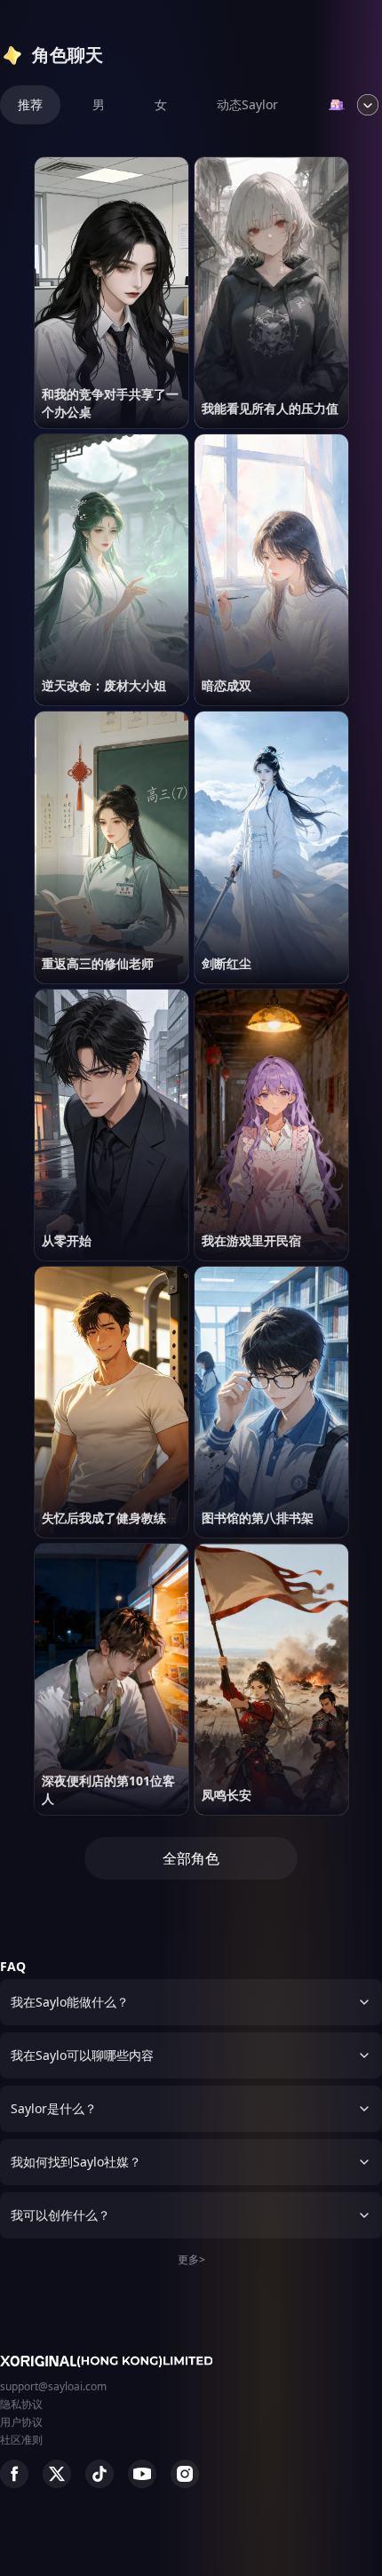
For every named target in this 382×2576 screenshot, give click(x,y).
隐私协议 (21, 2404)
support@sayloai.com (53, 2386)
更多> (191, 2259)
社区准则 (21, 2440)
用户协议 (21, 2422)
